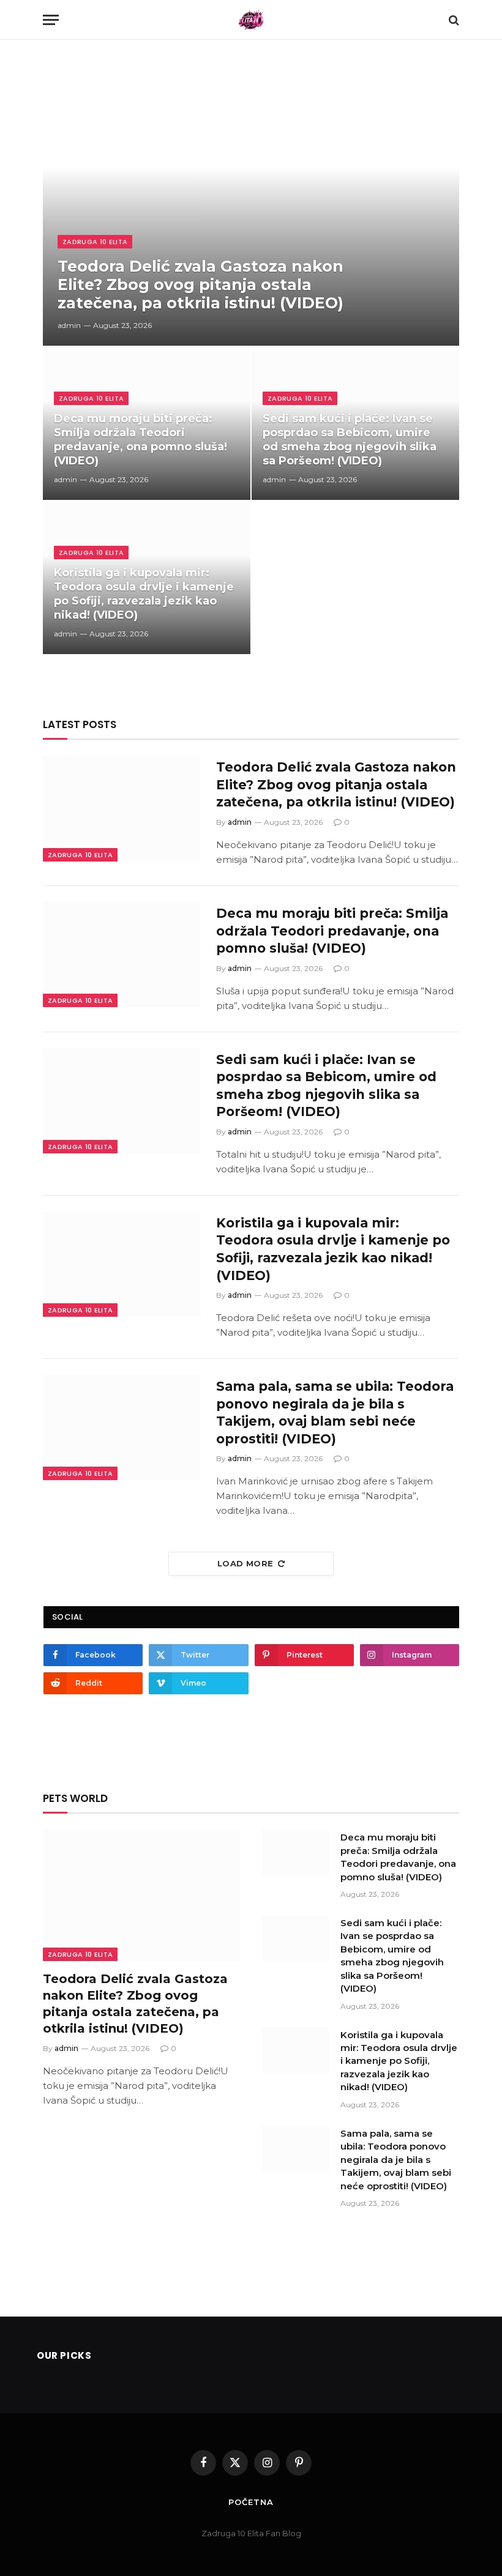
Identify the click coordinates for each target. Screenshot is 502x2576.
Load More (245, 1563)
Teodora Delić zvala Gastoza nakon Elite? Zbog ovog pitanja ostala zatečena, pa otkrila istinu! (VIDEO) (200, 285)
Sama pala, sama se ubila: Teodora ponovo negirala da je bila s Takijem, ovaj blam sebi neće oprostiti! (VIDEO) (335, 1413)
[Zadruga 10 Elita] (251, 20)
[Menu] (51, 20)
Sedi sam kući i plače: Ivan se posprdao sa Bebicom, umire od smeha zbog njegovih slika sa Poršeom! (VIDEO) (350, 440)
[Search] (453, 20)
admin (69, 325)
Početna (251, 2502)
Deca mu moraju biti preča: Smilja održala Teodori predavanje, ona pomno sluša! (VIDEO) (140, 440)
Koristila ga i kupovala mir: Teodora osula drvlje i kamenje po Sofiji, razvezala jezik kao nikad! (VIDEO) (144, 594)
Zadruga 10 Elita (95, 242)
